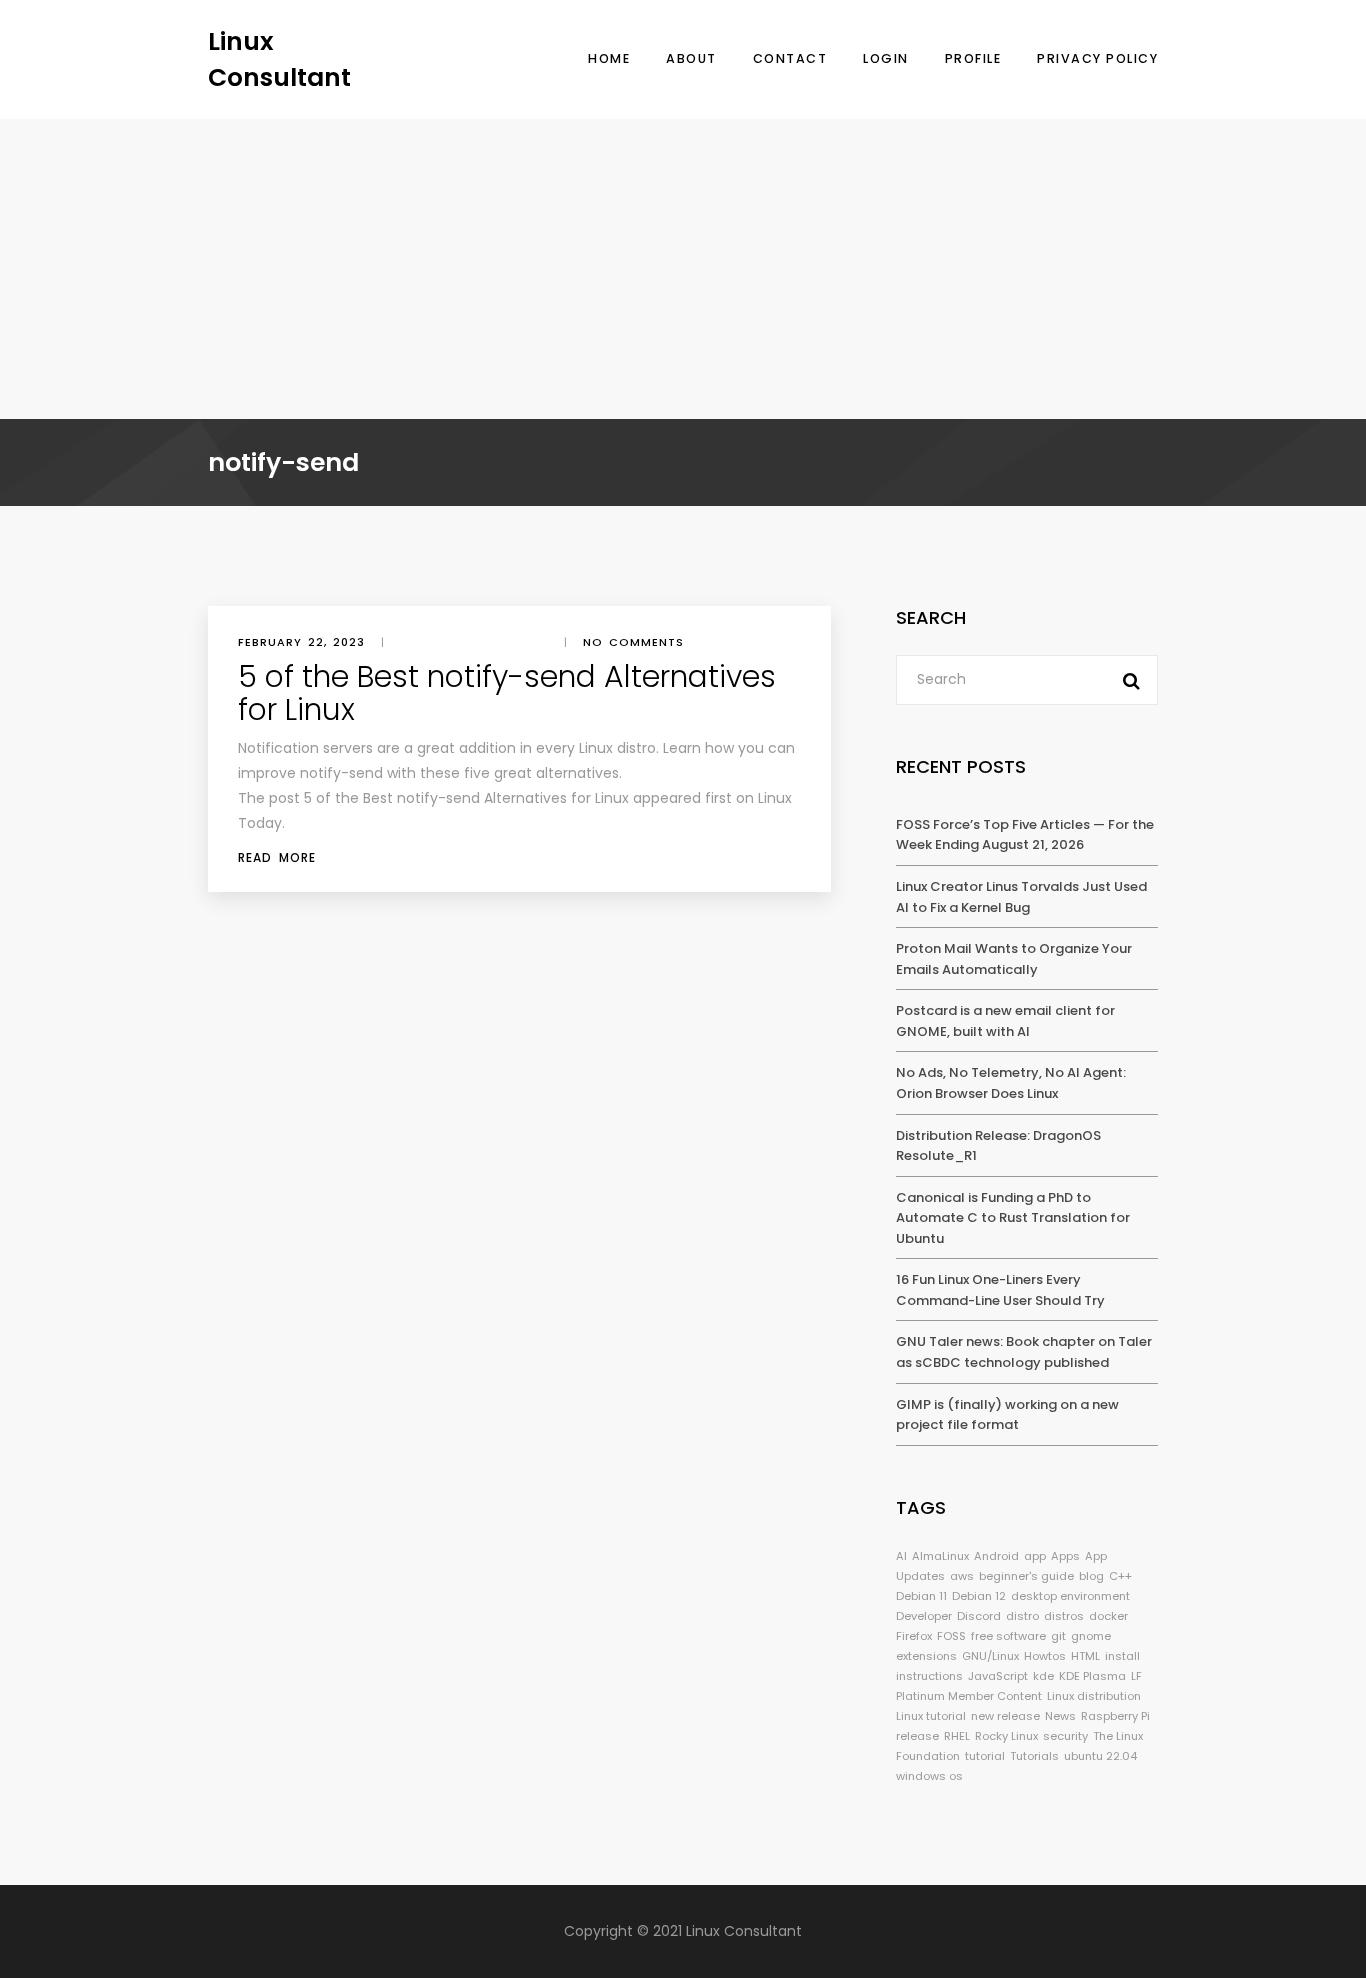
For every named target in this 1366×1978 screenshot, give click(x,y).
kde (1043, 1676)
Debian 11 (921, 1596)
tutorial (985, 1756)
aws (962, 1576)
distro (1022, 1616)
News (1060, 1716)
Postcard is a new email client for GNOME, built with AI (1005, 1021)
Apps (1065, 1556)
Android (996, 1556)
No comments (633, 642)
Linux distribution (1094, 1696)
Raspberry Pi (1115, 1716)
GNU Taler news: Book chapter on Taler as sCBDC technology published (1024, 1352)
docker (1108, 1616)
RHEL (957, 1736)
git (1058, 1636)
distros (1064, 1616)
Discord (979, 1616)
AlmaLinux (940, 1556)
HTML (1085, 1656)
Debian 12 (979, 1596)
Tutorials (1034, 1756)
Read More (277, 857)
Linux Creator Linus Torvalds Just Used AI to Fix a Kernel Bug (1021, 897)
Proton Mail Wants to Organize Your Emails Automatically (1014, 959)
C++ (1120, 1576)
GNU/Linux (990, 1656)
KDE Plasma (1092, 1676)
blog (1091, 1576)
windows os (929, 1776)
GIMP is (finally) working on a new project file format (1007, 1415)
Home (609, 58)
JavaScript (998, 1676)
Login (886, 58)
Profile (973, 58)
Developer (924, 1616)
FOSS (951, 1636)
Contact (790, 58)
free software (1008, 1636)
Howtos (1045, 1656)
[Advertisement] (683, 269)
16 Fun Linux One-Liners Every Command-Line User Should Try (1000, 1290)
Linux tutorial (931, 1716)
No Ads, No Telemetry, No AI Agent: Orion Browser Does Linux (1011, 1083)
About (691, 58)
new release (1005, 1716)
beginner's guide (1026, 1576)
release (917, 1736)
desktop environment (1070, 1596)
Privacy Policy (1097, 58)
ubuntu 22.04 (1100, 1756)
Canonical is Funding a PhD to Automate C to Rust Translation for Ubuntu (1013, 1218)
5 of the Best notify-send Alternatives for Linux (507, 693)
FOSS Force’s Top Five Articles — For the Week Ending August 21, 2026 (1025, 835)
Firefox (914, 1636)
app (1035, 1556)
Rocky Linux (1006, 1736)
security (1065, 1736)
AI (901, 1556)
